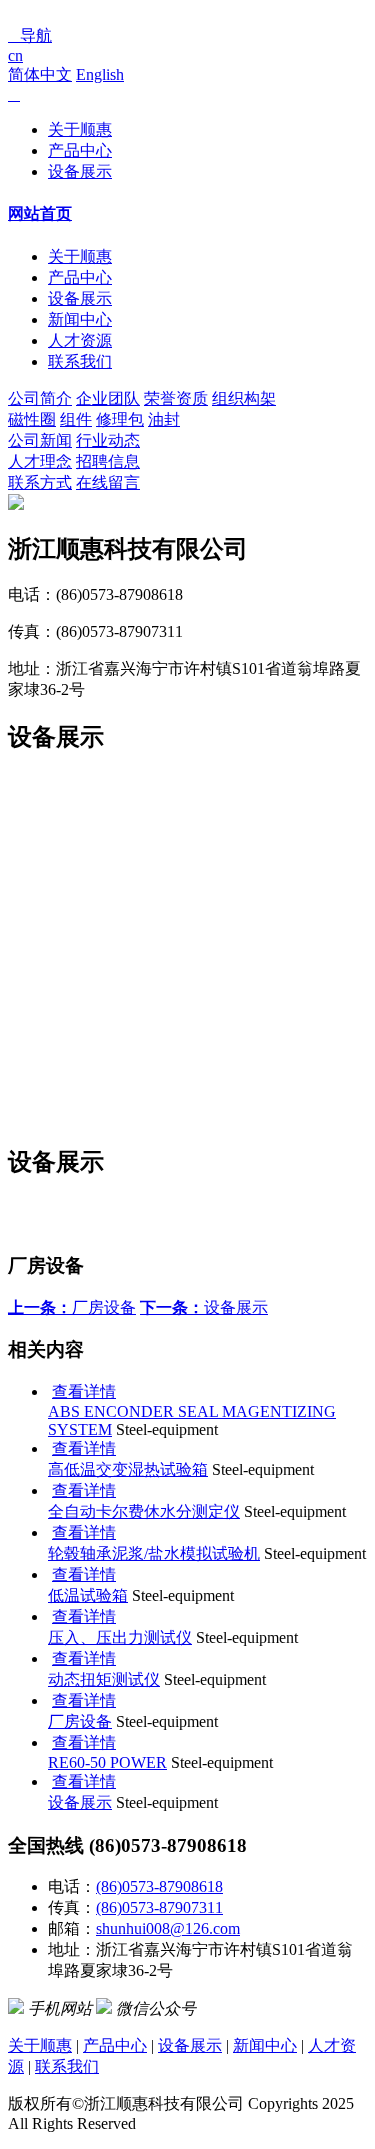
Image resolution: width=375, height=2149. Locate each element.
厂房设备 (72, 1307)
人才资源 (80, 340)
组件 (76, 419)
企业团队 (108, 398)
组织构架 (244, 398)
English (100, 74)
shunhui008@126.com (168, 1928)
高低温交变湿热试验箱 (128, 1469)
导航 (30, 35)
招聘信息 (108, 461)
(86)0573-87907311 (159, 1907)
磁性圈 (32, 419)
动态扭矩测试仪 (104, 1679)
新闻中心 (80, 319)
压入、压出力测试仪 (120, 1637)
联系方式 (40, 482)
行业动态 (108, 440)
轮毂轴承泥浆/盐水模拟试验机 (154, 1553)
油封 (164, 419)
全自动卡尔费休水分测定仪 (144, 1511)
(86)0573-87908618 (159, 1886)
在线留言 (108, 482)
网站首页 (40, 213)
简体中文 (40, 74)
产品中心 (80, 150)
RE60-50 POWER (107, 1762)
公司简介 (40, 398)
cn (15, 55)
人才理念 (40, 461)
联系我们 (80, 361)
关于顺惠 (80, 129)
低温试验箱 (88, 1595)
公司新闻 (40, 440)
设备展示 (80, 171)
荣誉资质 (176, 398)
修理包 (120, 419)
